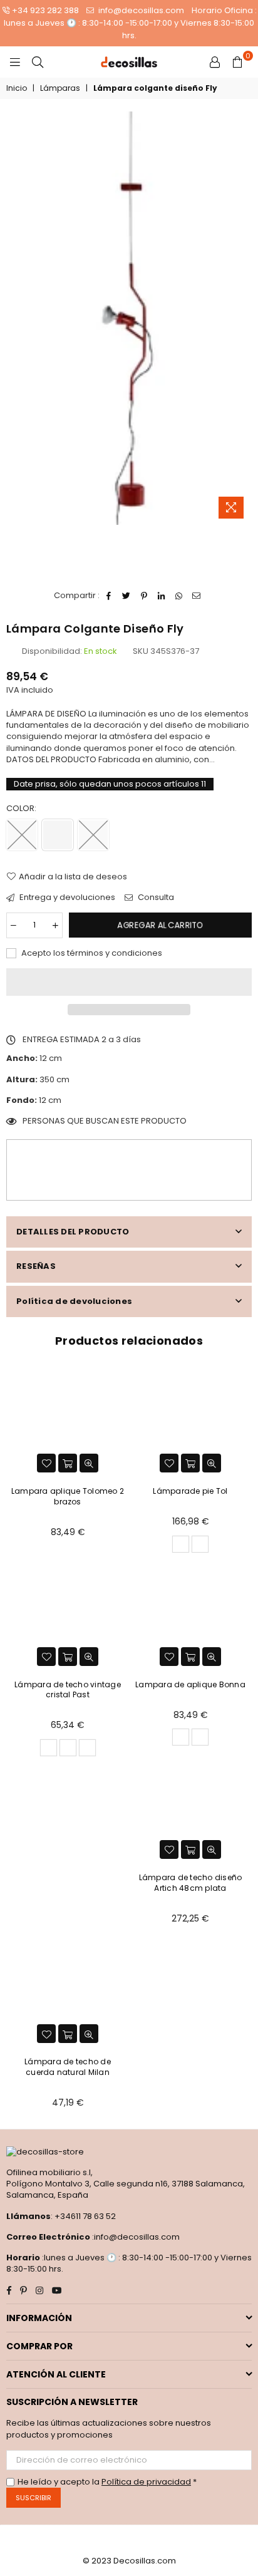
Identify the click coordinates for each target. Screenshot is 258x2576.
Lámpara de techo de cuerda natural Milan (68, 2067)
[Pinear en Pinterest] (144, 596)
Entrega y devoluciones (66, 897)
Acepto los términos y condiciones (91, 953)
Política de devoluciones (74, 1301)
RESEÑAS (36, 1266)
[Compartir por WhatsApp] (179, 596)
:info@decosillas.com (135, 2237)
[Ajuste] (215, 62)
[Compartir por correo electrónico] (197, 596)
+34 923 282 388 (45, 10)
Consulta (155, 897)
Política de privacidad (146, 2482)
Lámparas (60, 88)
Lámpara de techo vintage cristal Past (68, 1690)
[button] (129, 982)
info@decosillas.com (140, 10)
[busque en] (38, 62)
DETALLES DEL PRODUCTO (73, 1232)
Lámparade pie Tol (190, 1491)
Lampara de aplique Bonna (190, 1684)
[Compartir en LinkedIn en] (162, 596)
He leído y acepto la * (107, 2482)
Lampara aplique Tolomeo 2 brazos (68, 1496)
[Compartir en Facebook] (109, 596)
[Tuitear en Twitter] (127, 596)
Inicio (17, 88)
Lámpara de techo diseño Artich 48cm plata (191, 1883)
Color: (22, 809)
